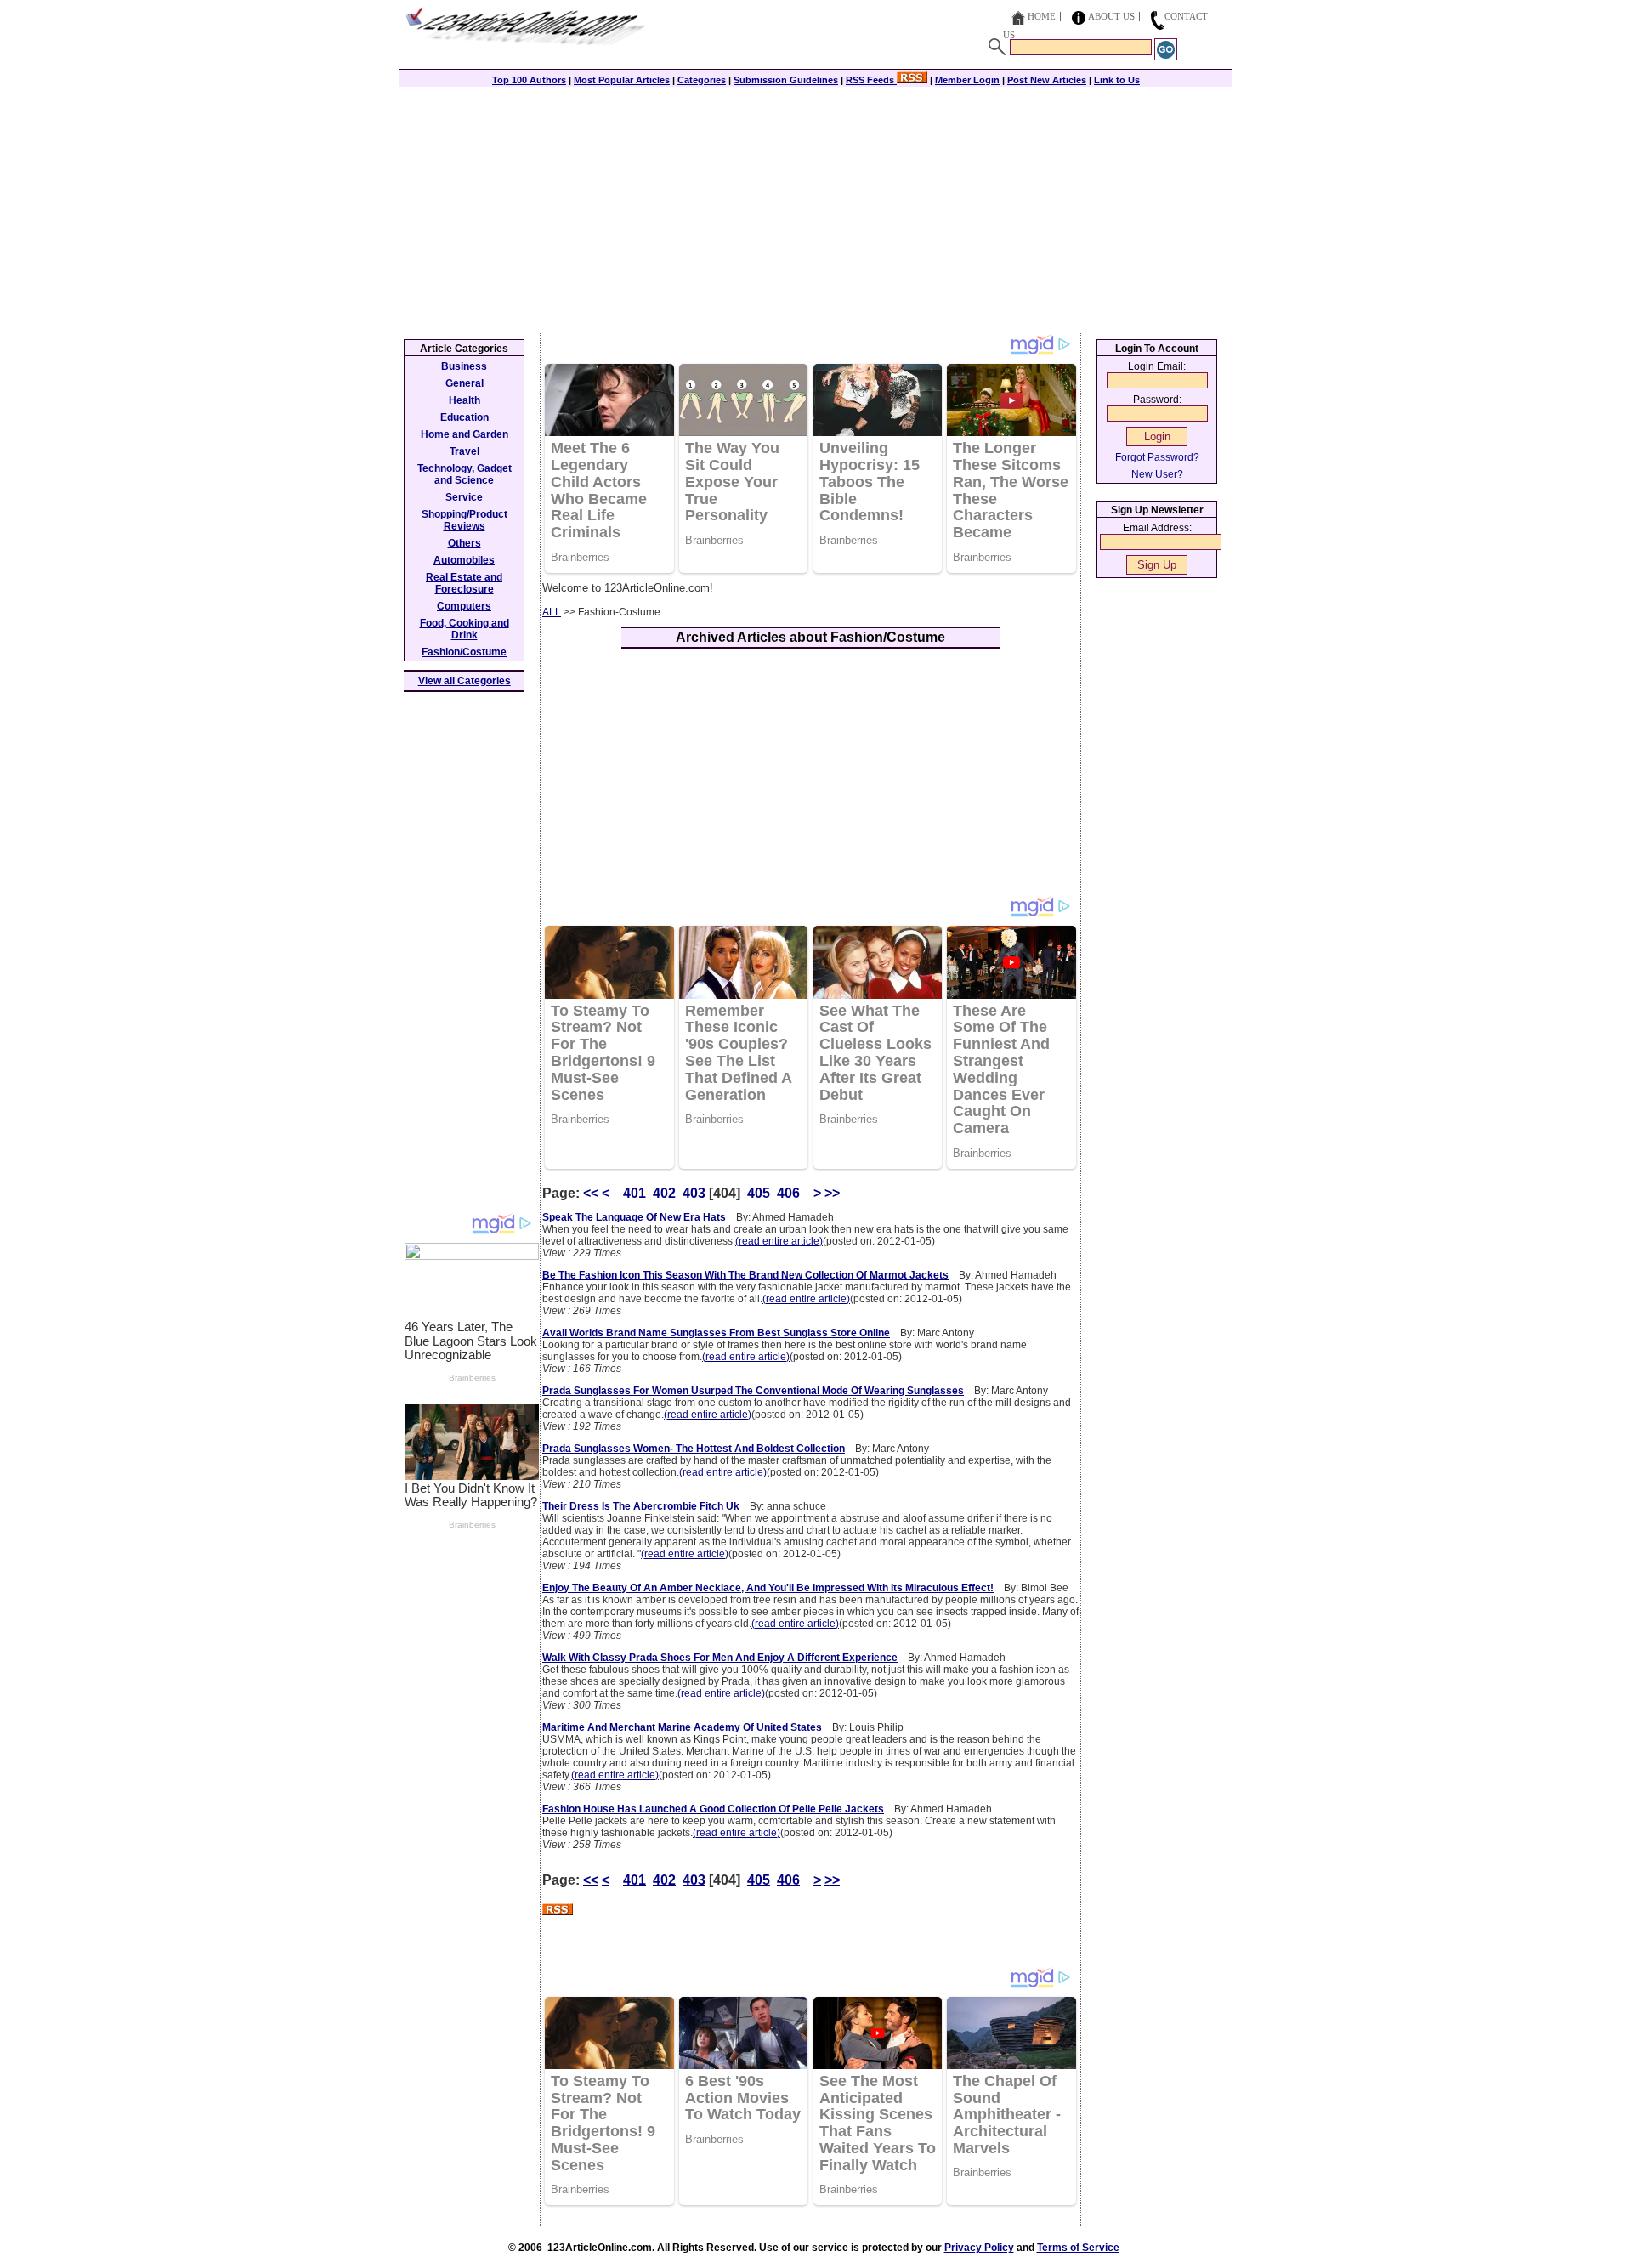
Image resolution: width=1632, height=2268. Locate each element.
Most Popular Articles (622, 80)
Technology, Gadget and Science (465, 474)
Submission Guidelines (786, 80)
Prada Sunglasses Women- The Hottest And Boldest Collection (694, 1449)
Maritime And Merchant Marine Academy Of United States (682, 1727)
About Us (1111, 16)
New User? (1157, 474)
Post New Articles (1047, 80)
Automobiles (464, 560)
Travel (465, 451)
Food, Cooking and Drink (465, 629)
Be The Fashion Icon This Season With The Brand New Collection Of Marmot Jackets (745, 1275)
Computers (464, 606)
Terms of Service (1078, 2248)
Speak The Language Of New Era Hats (634, 1217)
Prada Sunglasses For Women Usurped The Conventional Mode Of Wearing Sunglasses (753, 1391)
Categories (702, 80)
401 (635, 1193)
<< (591, 1193)
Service (464, 497)
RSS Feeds (871, 80)
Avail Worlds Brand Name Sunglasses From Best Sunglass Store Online (716, 1333)
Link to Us (1117, 80)
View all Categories (465, 681)
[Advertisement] (816, 206)
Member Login (967, 80)
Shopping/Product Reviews (465, 520)
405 (759, 1193)
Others (465, 543)
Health (465, 400)
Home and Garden (465, 434)
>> (832, 1193)
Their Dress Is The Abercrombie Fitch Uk (641, 1506)
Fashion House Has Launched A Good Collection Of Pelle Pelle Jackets (713, 1809)
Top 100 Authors (529, 80)
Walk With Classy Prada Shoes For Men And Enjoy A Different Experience (720, 1658)
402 (664, 1193)
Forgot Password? (1157, 457)
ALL (552, 612)
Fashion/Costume (464, 652)
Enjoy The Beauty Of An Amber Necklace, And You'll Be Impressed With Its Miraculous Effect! (768, 1588)
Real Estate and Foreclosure (464, 583)
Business (464, 366)
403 (694, 1193)
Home (1042, 16)
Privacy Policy (979, 2248)
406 (788, 1193)
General (465, 383)
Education (465, 417)
